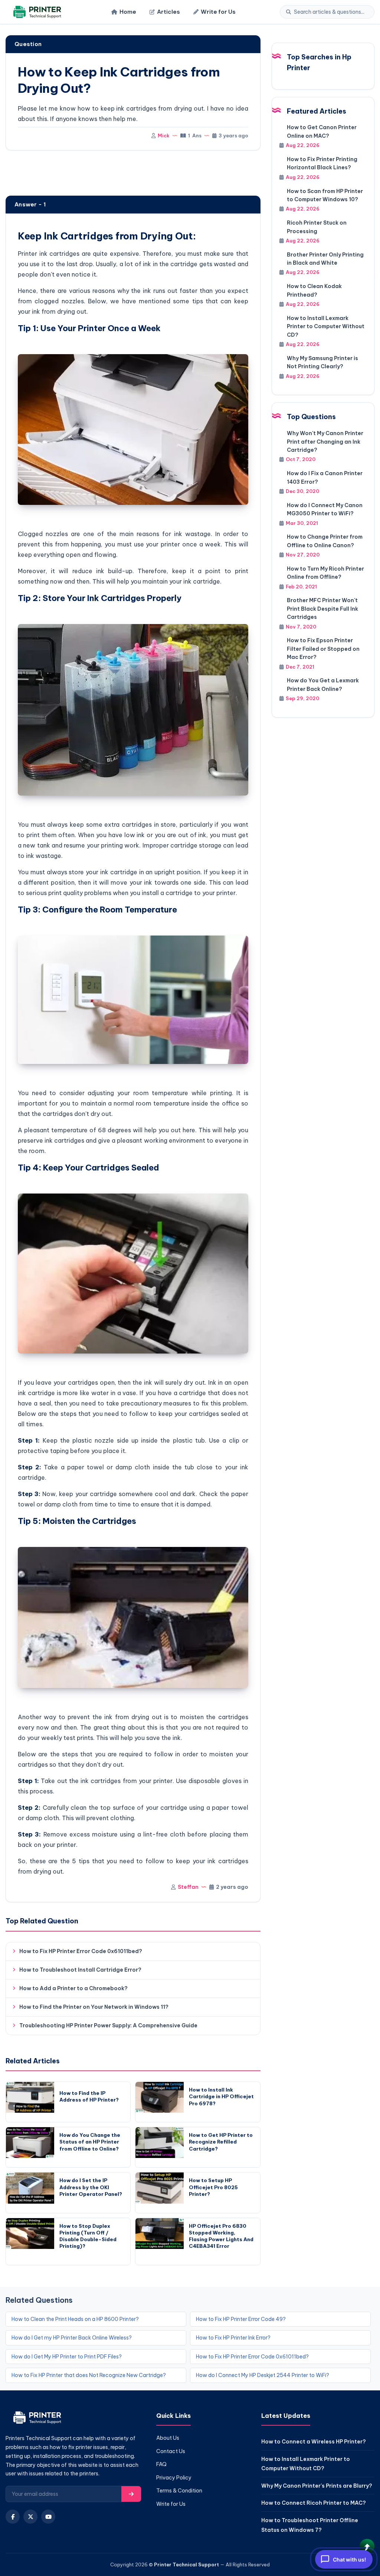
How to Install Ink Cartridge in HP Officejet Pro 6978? (221, 2096)
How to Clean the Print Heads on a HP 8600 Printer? (75, 2319)
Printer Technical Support (186, 2564)
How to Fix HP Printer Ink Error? (233, 2338)
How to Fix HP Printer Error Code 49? (241, 2319)
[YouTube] (48, 2517)
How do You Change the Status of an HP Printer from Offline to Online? (90, 2142)
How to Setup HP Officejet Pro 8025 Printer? (213, 2187)
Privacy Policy (174, 2478)
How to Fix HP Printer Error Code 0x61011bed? (81, 1951)
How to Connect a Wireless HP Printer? (314, 2442)
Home (128, 12)
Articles (168, 12)
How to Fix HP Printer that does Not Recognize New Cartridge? (89, 2375)
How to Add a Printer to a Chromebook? (73, 1988)
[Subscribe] (131, 2494)
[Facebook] (13, 2517)
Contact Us (171, 2451)
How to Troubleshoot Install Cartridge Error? (80, 1970)
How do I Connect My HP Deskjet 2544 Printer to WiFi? (263, 2375)
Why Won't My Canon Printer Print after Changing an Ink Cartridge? (325, 442)
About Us (168, 2438)
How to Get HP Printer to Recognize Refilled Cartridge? (221, 2142)
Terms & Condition (179, 2491)
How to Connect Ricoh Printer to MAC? (314, 2503)
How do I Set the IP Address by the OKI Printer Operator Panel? (91, 2187)
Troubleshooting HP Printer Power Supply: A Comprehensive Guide (108, 2025)
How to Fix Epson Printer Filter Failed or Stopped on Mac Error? (323, 649)
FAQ (161, 2464)
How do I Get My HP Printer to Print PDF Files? (67, 2357)
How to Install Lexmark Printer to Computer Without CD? (326, 327)
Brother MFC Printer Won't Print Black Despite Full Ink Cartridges (322, 609)
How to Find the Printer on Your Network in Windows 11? (94, 2007)
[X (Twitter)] (30, 2517)
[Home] (36, 12)
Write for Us (218, 12)
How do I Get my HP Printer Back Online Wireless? (72, 2338)
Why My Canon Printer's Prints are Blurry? (317, 2486)
